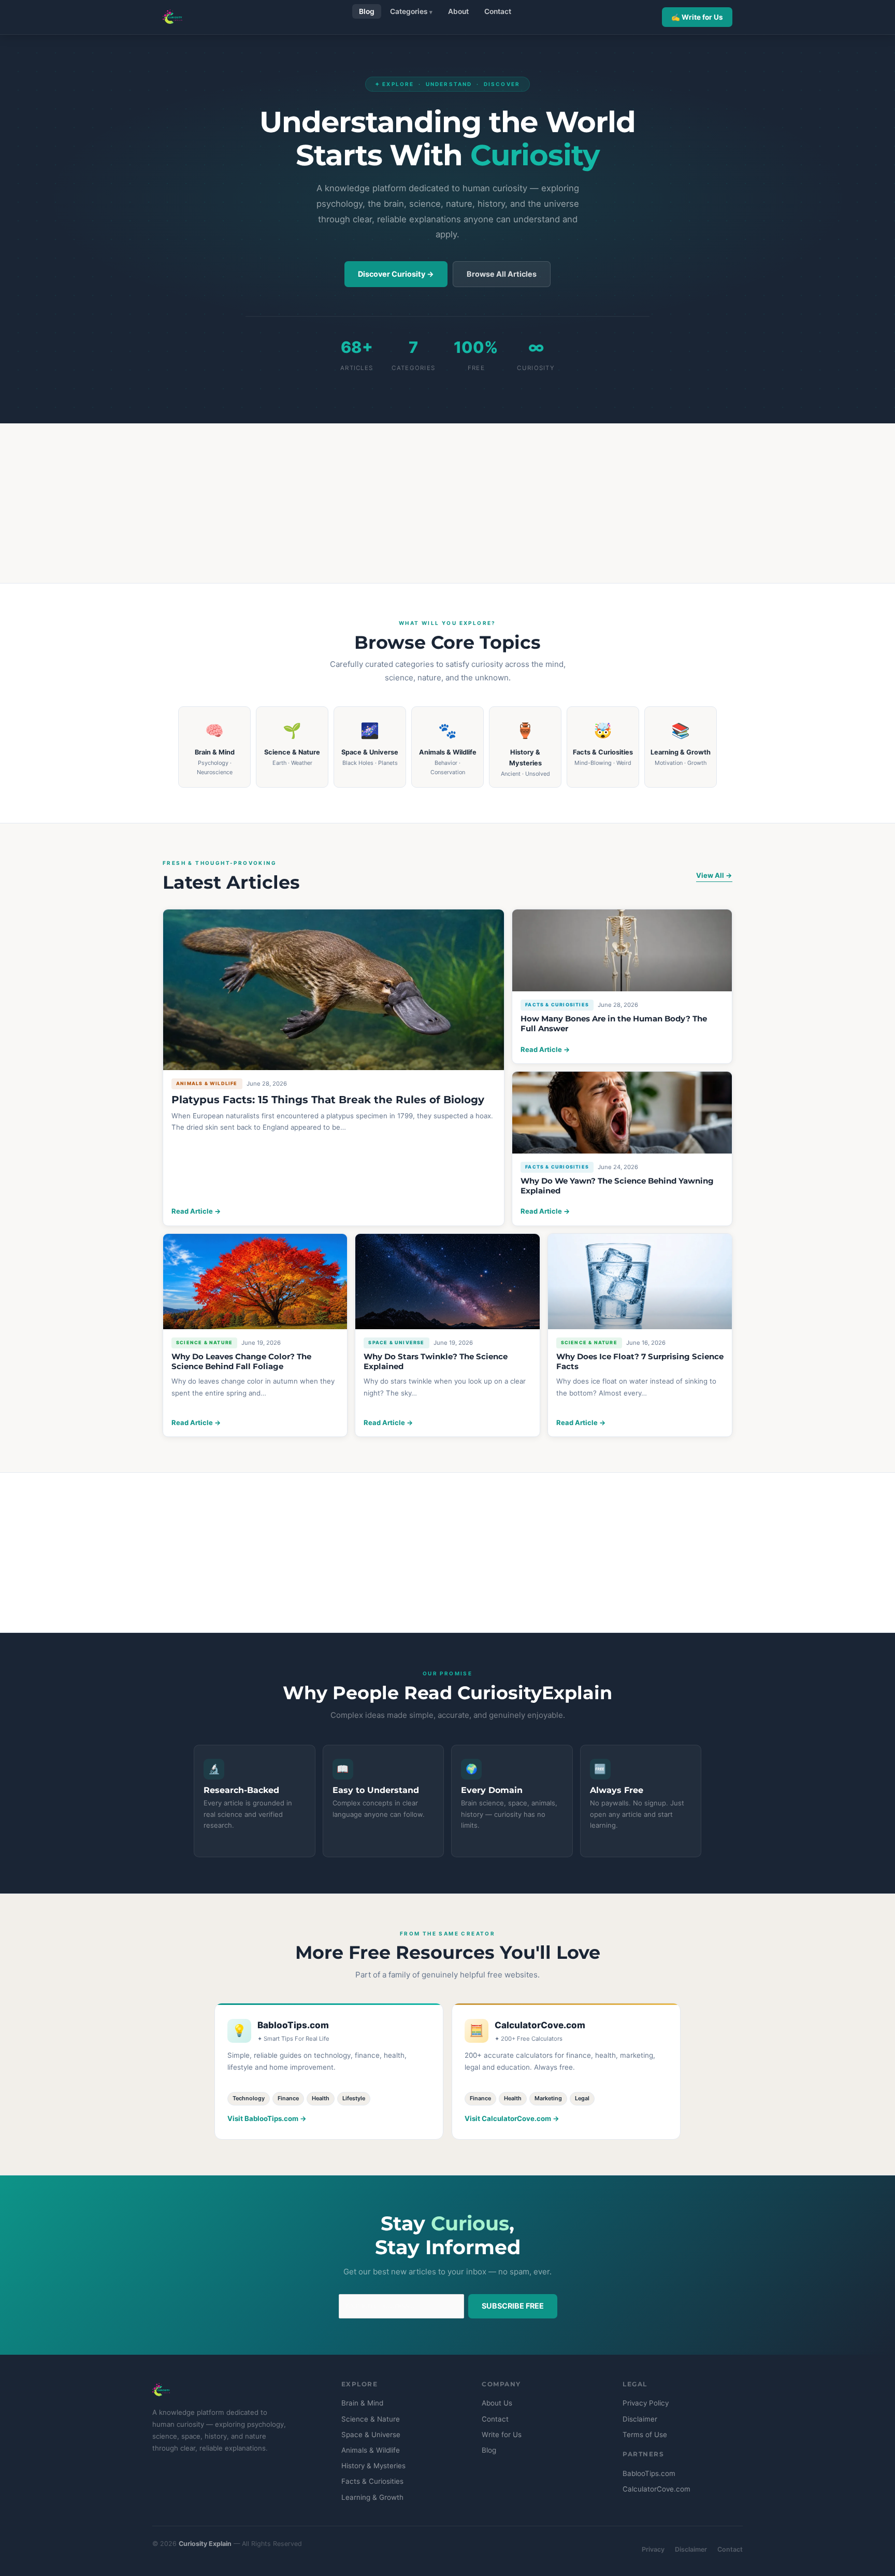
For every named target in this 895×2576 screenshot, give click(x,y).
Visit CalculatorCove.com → (512, 2118)
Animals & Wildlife (371, 2450)
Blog (367, 11)
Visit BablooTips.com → (267, 2118)
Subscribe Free (513, 2306)
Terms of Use (645, 2435)
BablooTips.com (649, 2473)
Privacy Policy (646, 2403)
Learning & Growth (372, 2497)
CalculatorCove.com (656, 2489)
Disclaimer (640, 2419)
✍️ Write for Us (697, 17)
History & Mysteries (373, 2466)
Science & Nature (371, 2419)
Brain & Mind (362, 2403)
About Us (497, 2403)
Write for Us (502, 2435)
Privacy (653, 2549)
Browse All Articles (502, 274)
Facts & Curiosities (372, 2481)
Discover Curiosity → (396, 274)
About (458, 11)
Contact (498, 11)
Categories (409, 11)
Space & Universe (371, 2435)
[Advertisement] (447, 503)
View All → (714, 875)
